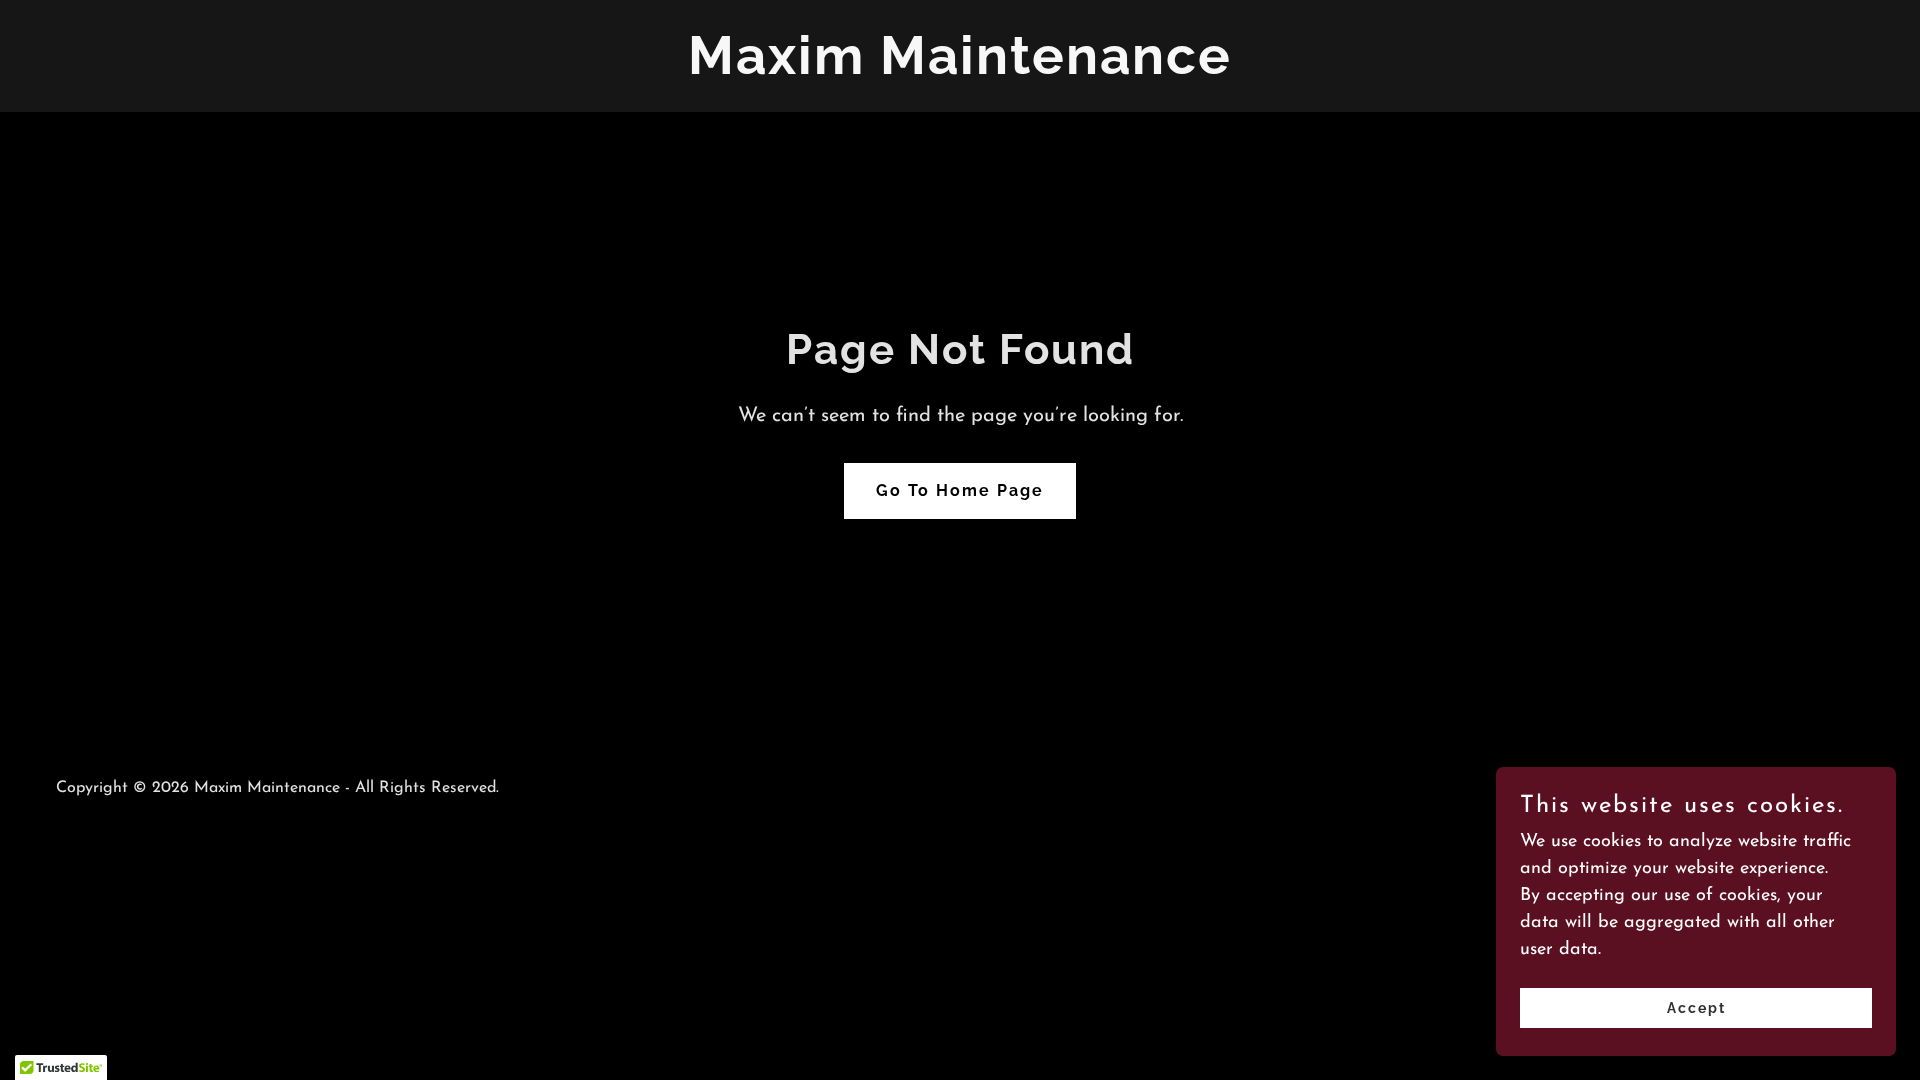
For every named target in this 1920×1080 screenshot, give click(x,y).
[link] (960, 70)
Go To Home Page (960, 490)
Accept (1696, 1008)
